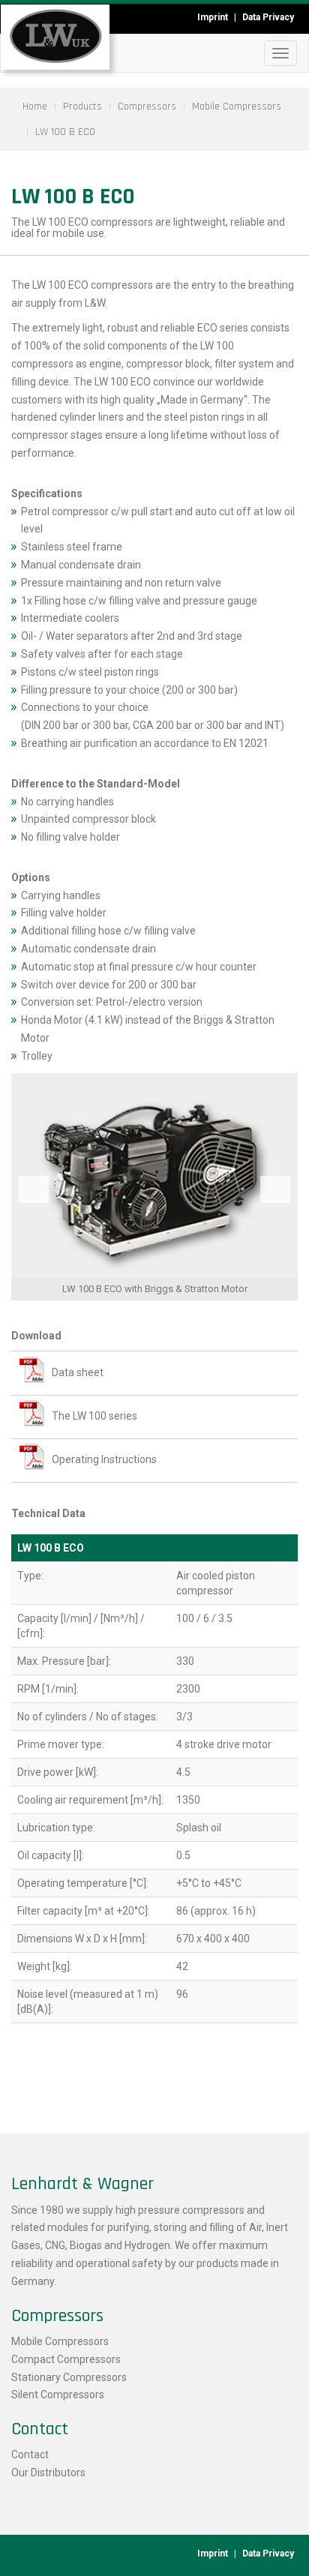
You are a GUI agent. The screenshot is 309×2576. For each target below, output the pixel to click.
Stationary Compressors (69, 2377)
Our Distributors (48, 2473)
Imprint (213, 17)
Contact (30, 2455)
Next (275, 1189)
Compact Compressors (66, 2359)
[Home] (55, 37)
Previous (34, 1189)
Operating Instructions (104, 1459)
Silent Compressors (58, 2395)
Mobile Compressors (60, 2341)
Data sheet (78, 1372)
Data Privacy (268, 17)
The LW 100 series (94, 1416)
